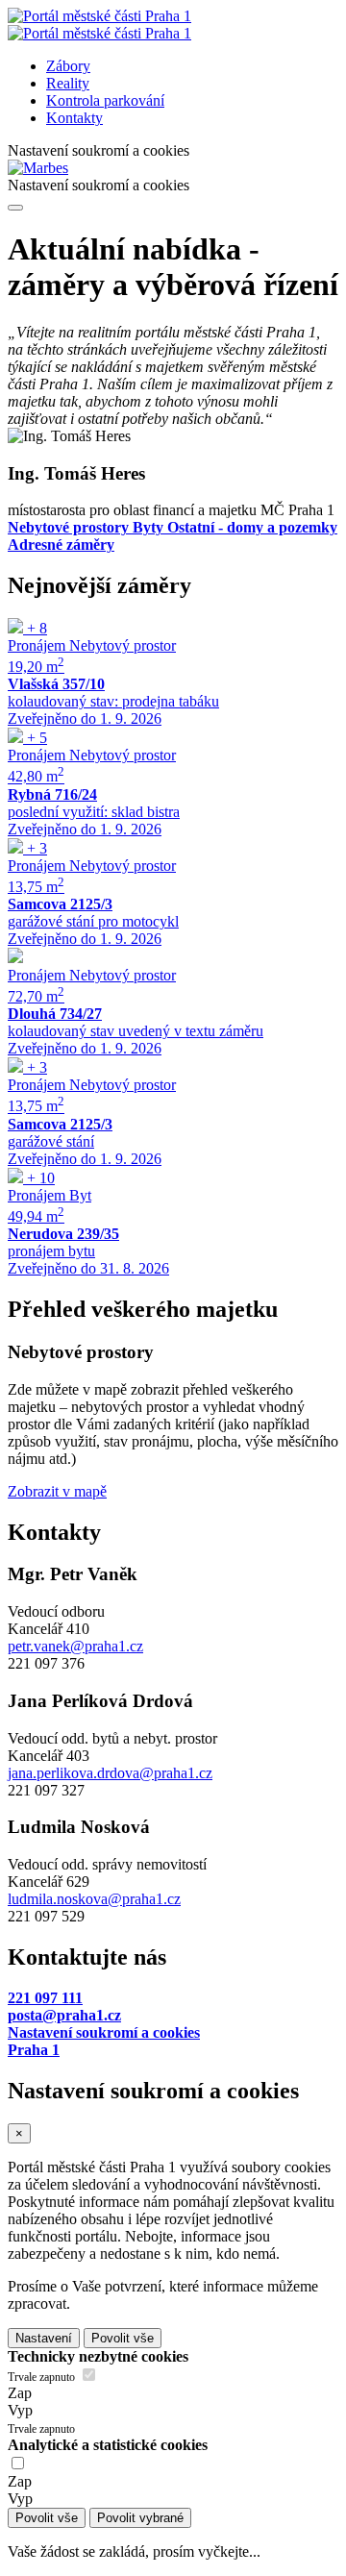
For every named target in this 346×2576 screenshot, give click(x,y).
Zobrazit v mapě (57, 1491)
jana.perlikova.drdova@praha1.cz (110, 1773)
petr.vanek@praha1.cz (75, 1646)
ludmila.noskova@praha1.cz (94, 1899)
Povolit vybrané (140, 2518)
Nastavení (44, 2338)
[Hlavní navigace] (15, 208)
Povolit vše (123, 2338)
